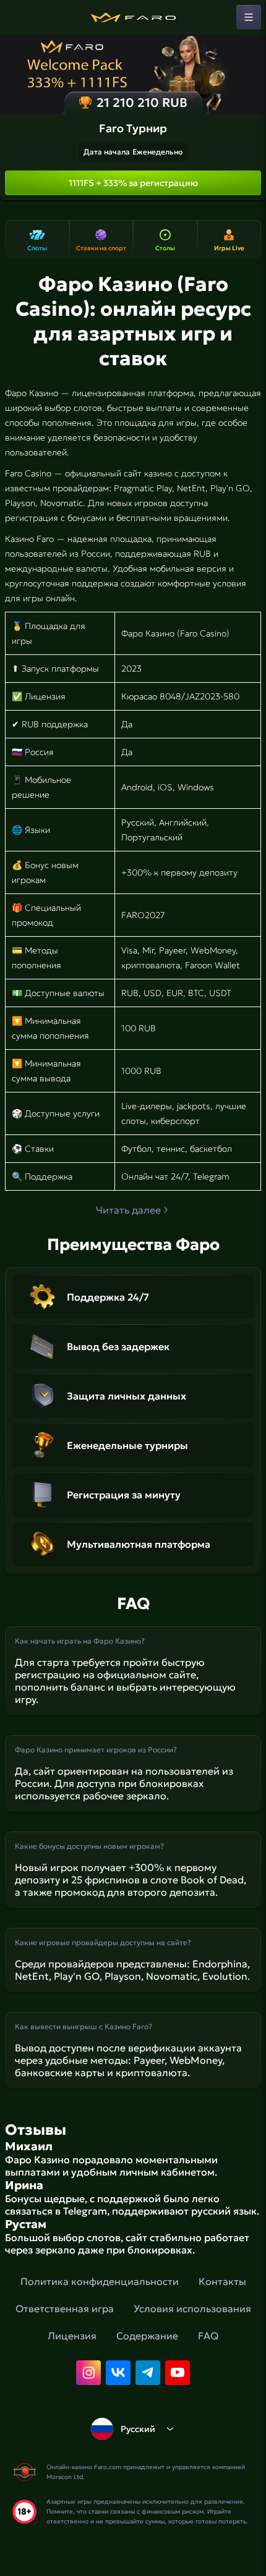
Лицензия (72, 2336)
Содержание (147, 2336)
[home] (133, 17)
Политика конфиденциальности (100, 2281)
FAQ (208, 2336)
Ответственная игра (65, 2308)
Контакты (222, 2281)
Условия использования (192, 2308)
